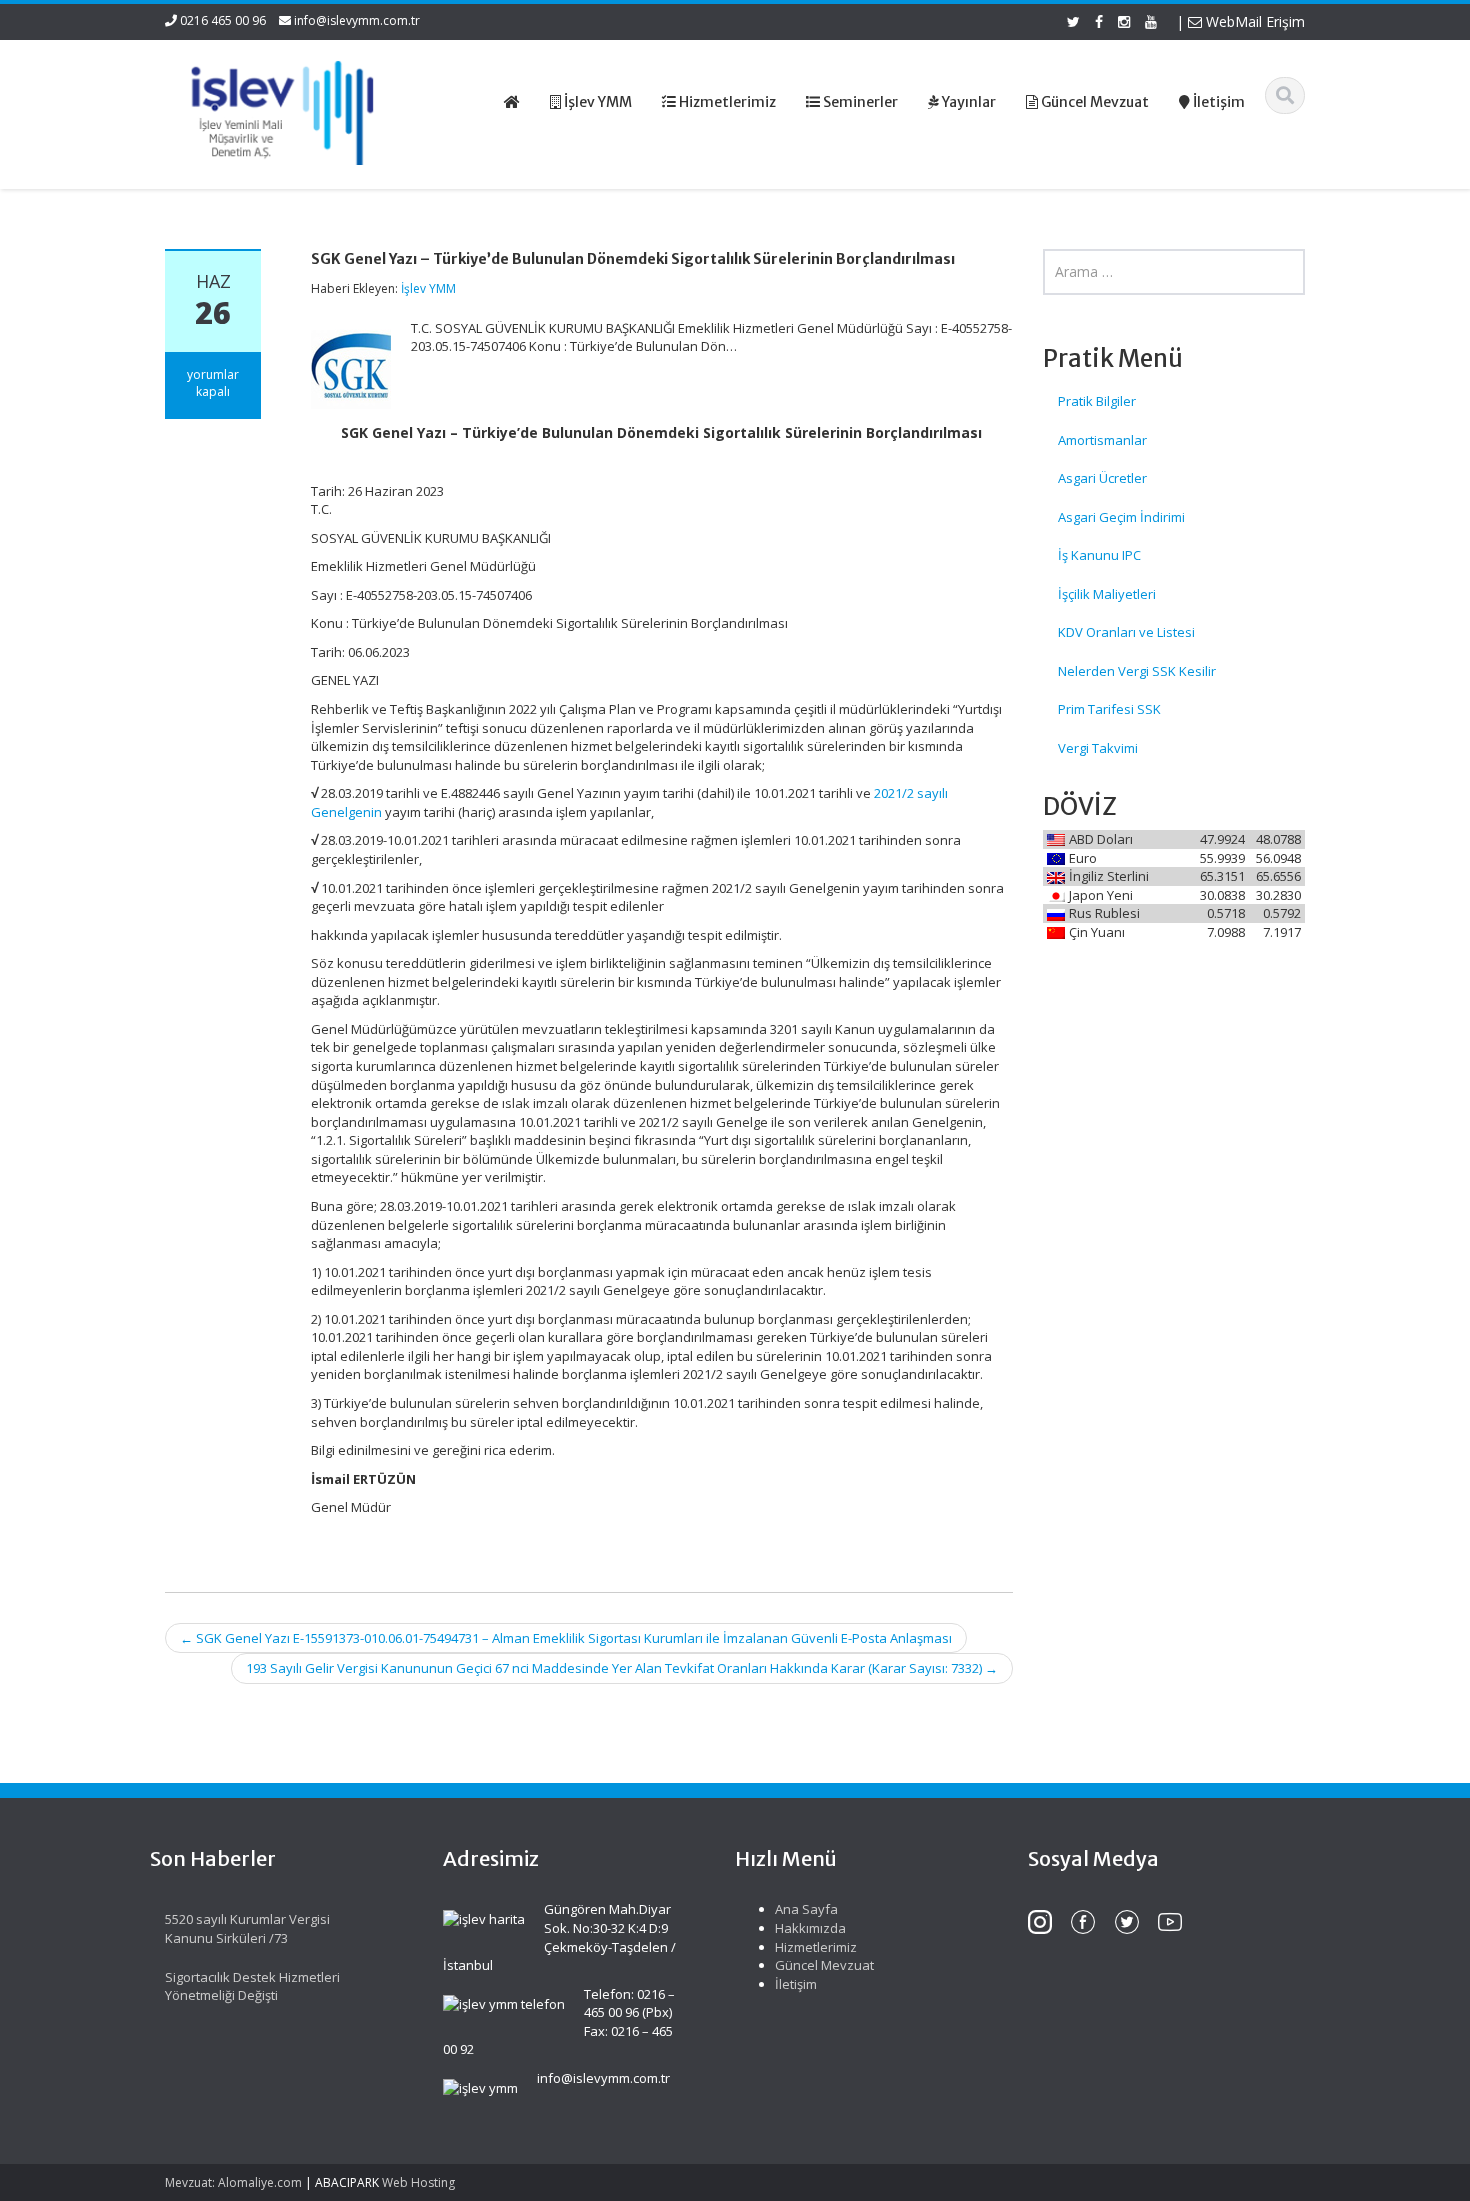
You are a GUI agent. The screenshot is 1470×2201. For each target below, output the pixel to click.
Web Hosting (418, 2182)
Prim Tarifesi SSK (1109, 709)
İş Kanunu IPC (1099, 555)
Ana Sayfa (806, 1909)
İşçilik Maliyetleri (1107, 594)
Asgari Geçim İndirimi (1121, 517)
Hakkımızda (810, 1928)
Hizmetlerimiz (816, 1947)
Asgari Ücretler (1102, 478)
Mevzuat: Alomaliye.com (233, 2182)
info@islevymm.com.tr (357, 20)
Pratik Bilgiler (1097, 401)
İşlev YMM (428, 288)
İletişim (796, 1984)
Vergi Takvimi (1098, 748)
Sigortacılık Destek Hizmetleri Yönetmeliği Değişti (252, 1986)
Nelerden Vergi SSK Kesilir (1137, 671)
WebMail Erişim (1253, 21)
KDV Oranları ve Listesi (1126, 632)
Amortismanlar (1102, 440)
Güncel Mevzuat (824, 1965)
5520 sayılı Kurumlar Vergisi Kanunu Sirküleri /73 (247, 1928)
